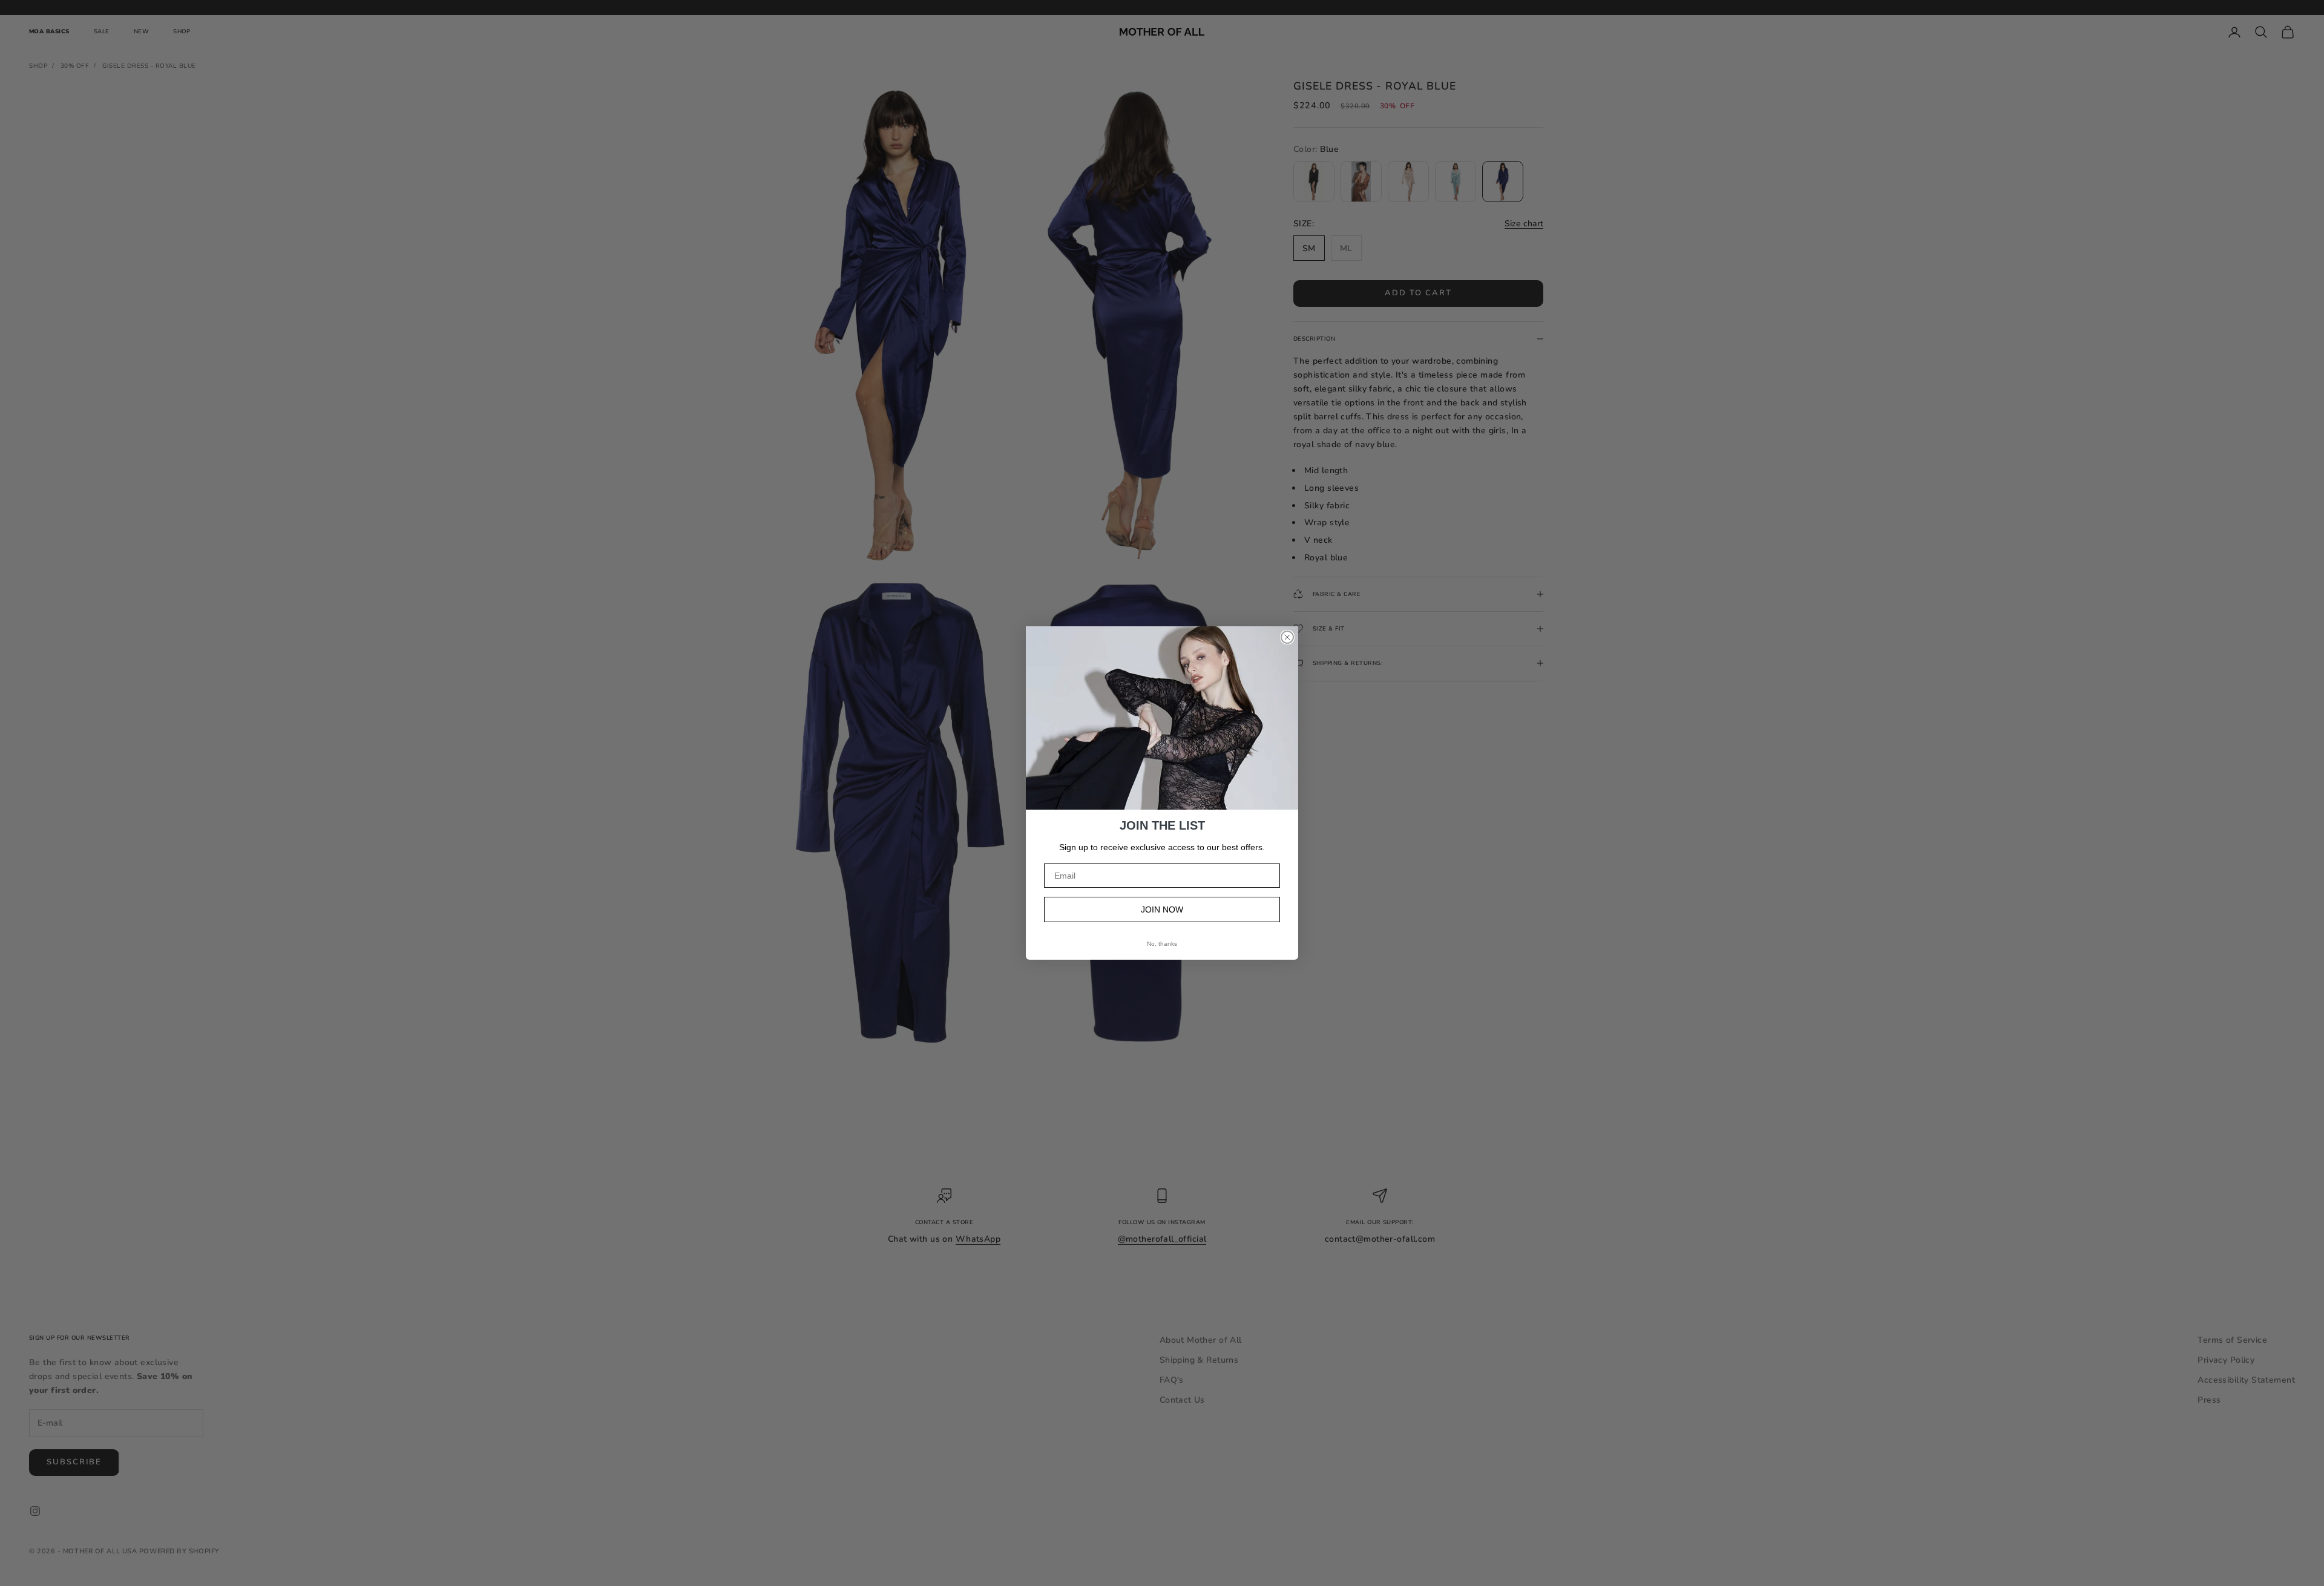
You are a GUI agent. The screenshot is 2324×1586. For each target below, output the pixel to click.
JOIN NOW (1162, 909)
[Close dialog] (1287, 637)
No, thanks (1162, 944)
